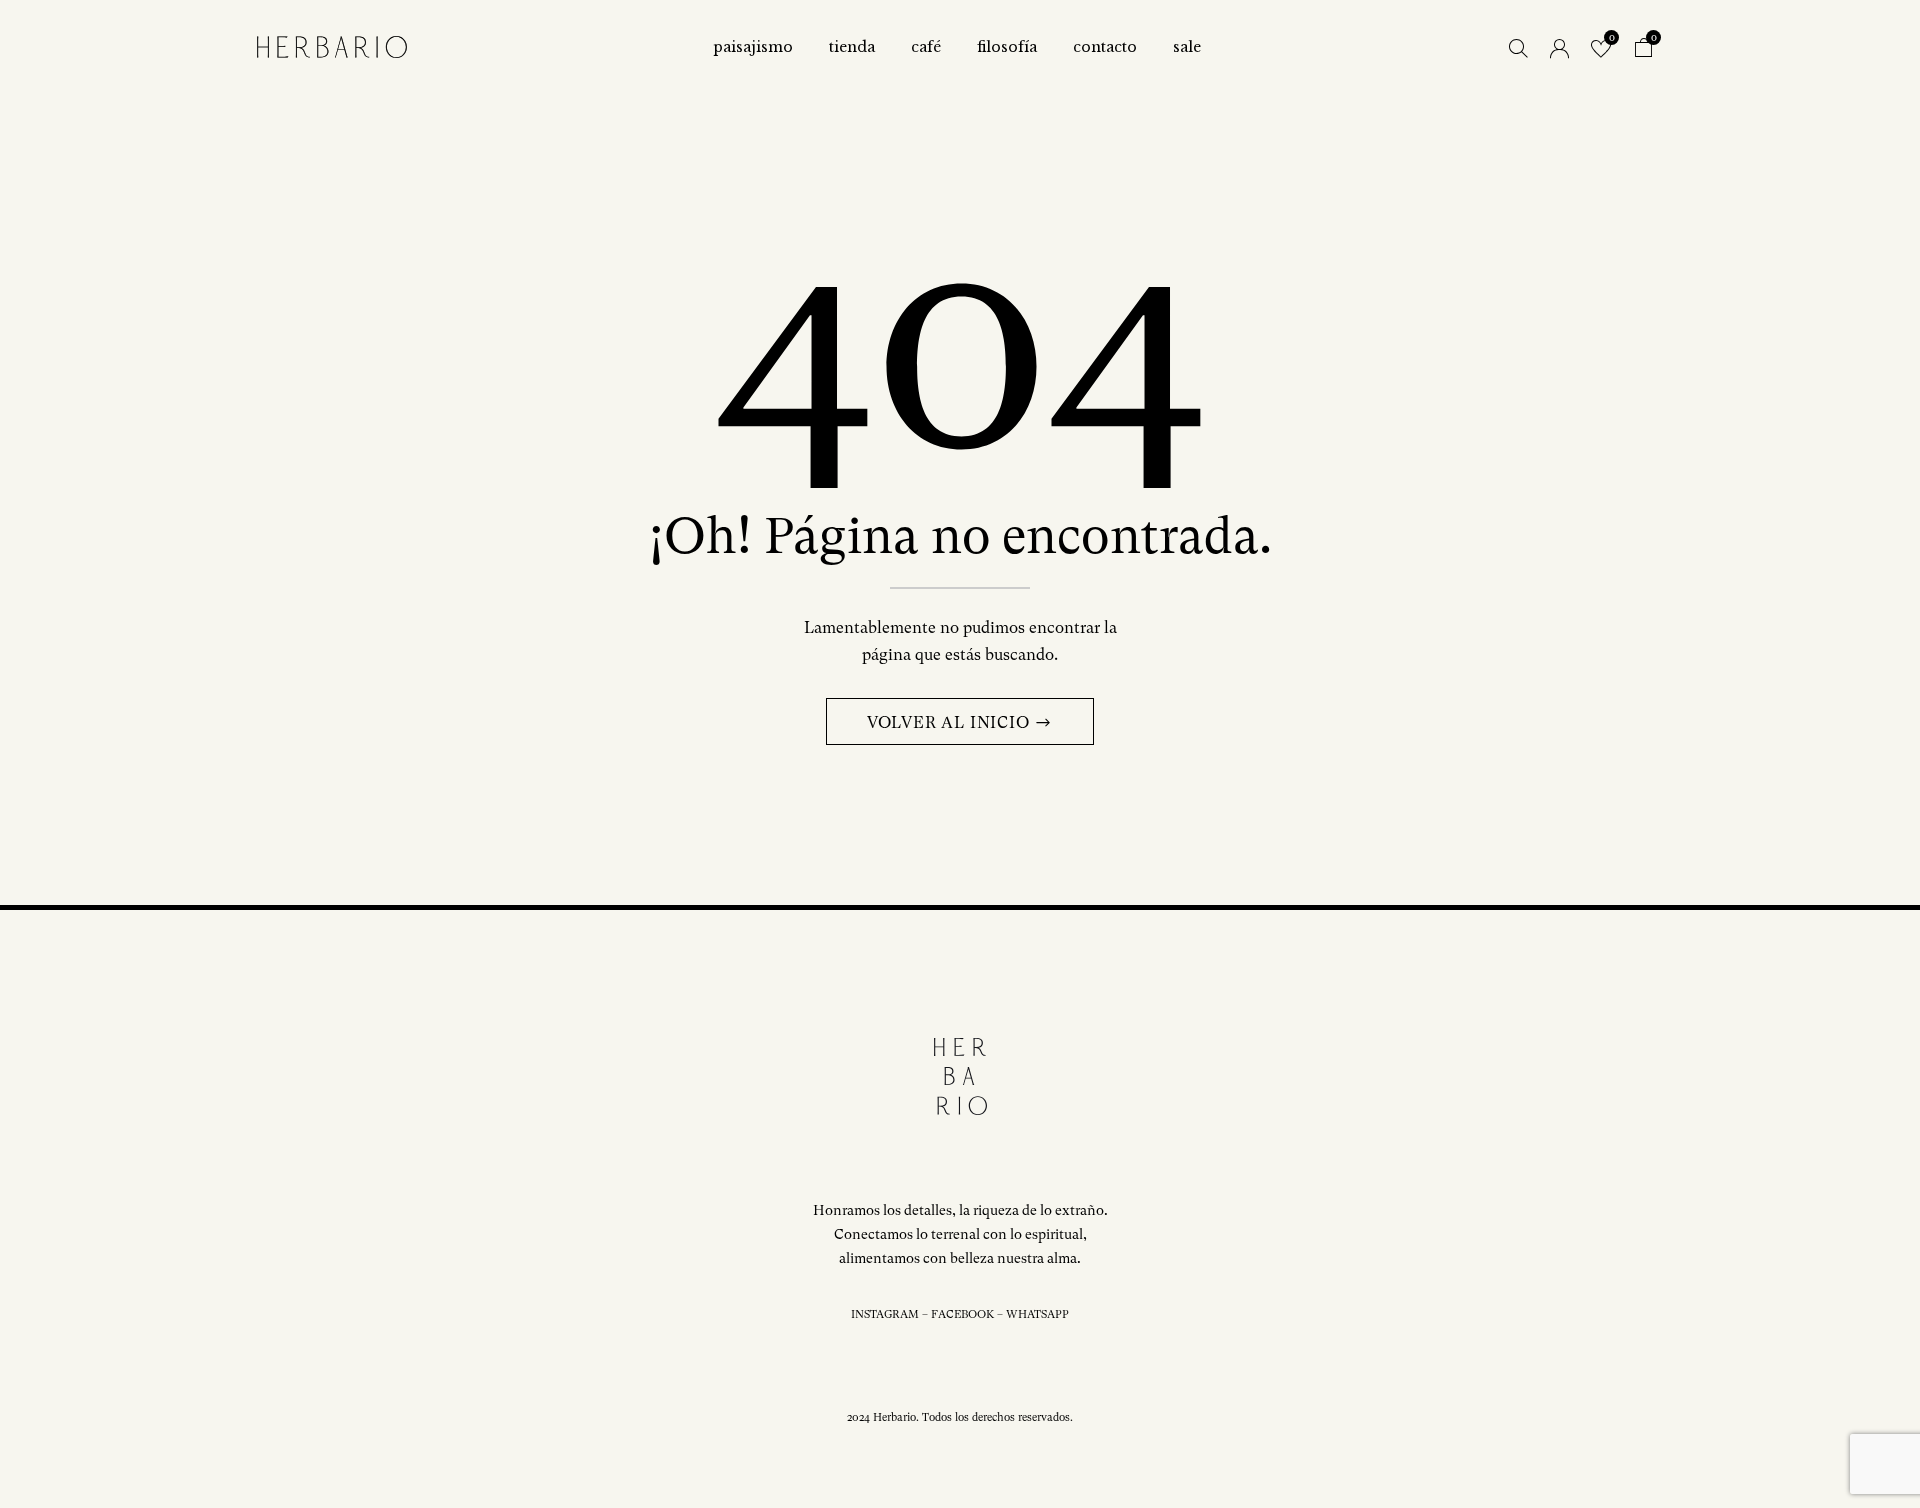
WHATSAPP (1037, 1314)
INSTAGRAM (885, 1314)
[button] (1644, 50)
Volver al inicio (951, 722)
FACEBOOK (962, 1314)
